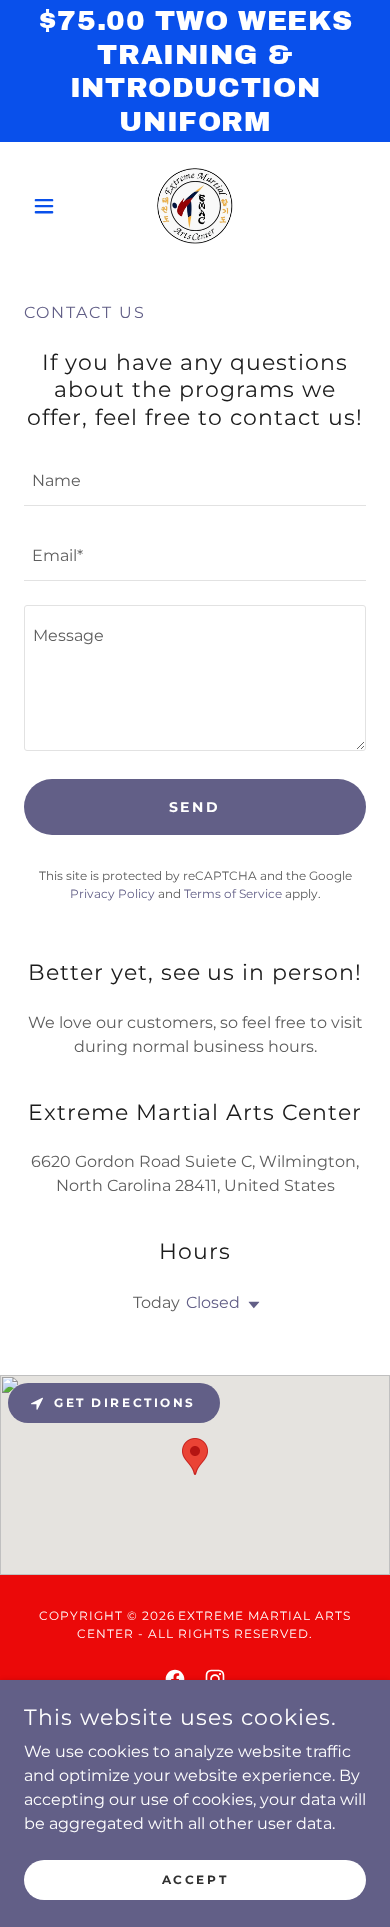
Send (195, 807)
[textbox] (195, 480)
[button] (49, 206)
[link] (195, 206)
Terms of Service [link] (233, 893)
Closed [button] (213, 1302)
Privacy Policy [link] (112, 893)
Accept (195, 1879)
